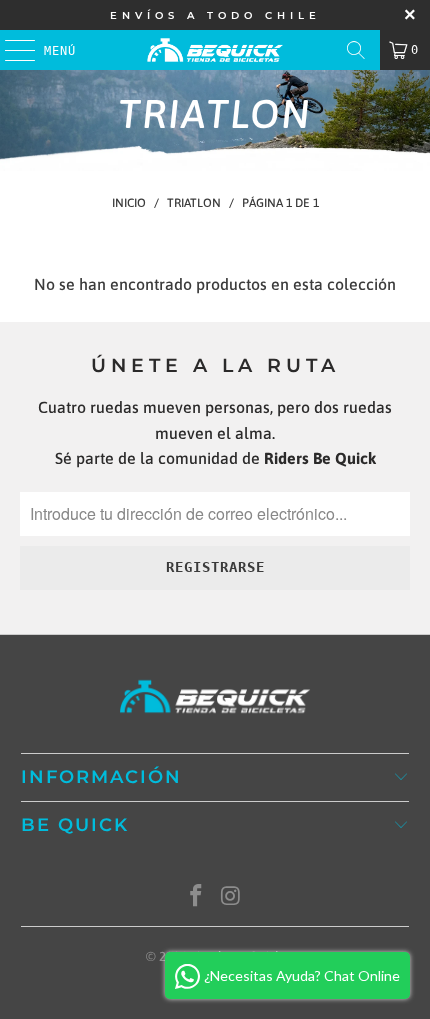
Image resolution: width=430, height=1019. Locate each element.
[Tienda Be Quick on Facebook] (197, 897)
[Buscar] (356, 50)
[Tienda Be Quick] (215, 50)
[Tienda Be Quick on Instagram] (232, 897)
